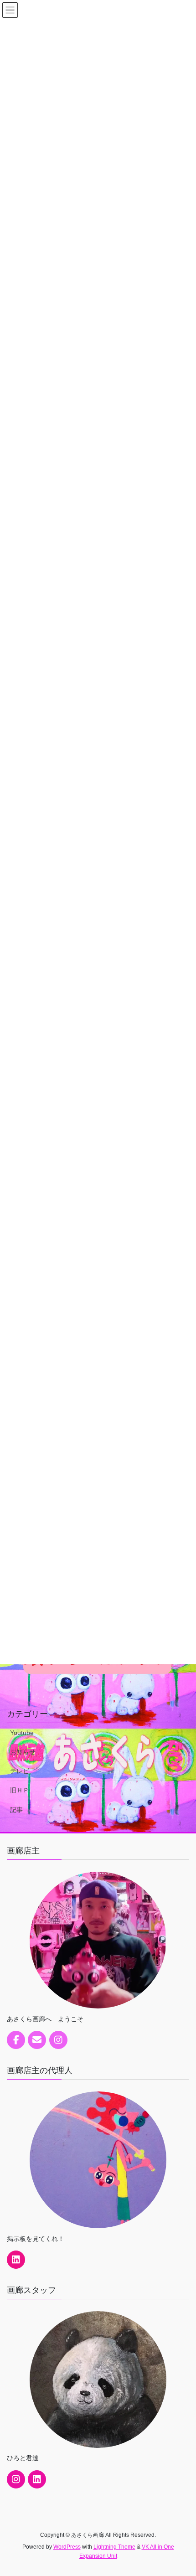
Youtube (22, 1733)
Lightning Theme (114, 2547)
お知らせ (23, 1752)
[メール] (37, 2040)
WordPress (67, 2547)
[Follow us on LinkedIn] (16, 2260)
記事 (16, 1810)
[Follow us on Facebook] (16, 2040)
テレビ (20, 1771)
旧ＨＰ (20, 1790)
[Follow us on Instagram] (58, 2040)
